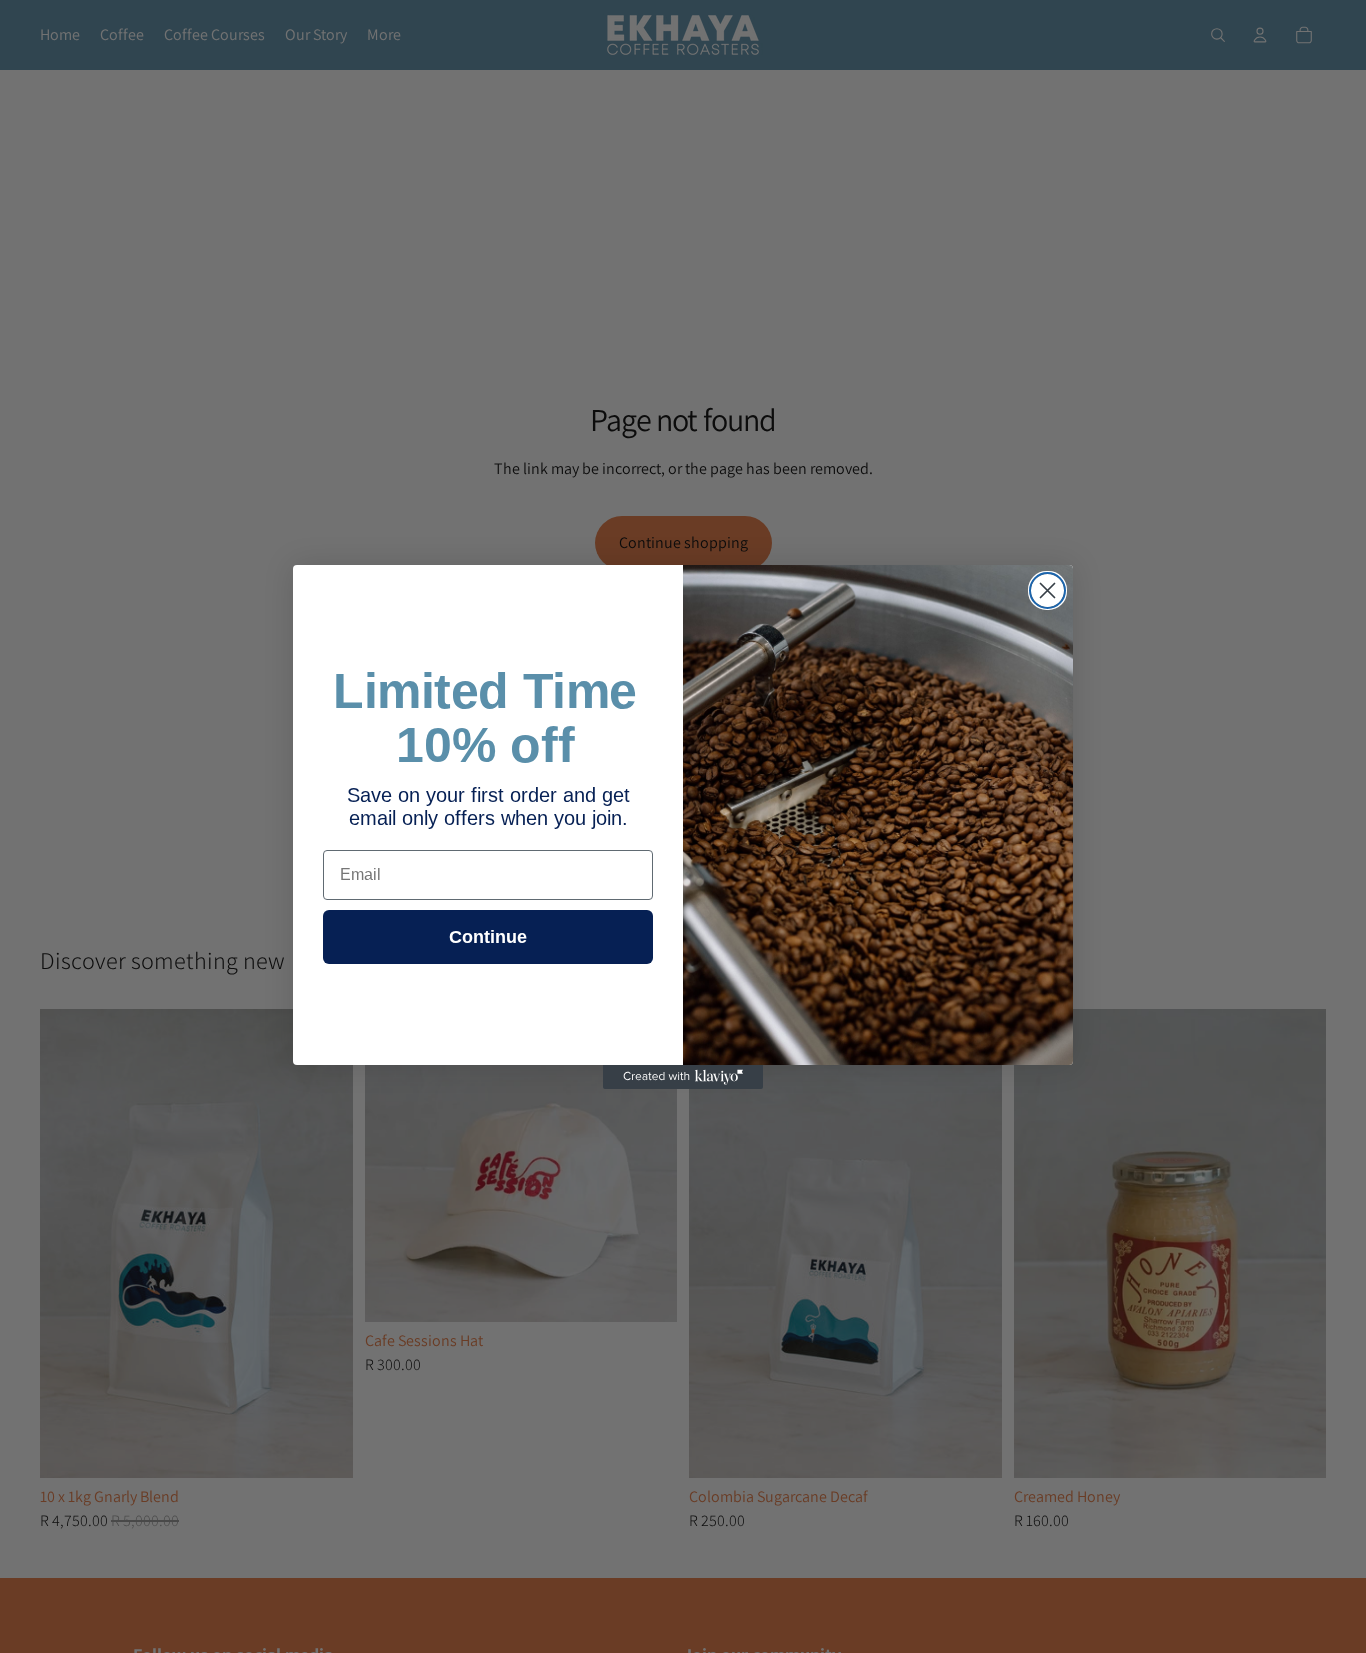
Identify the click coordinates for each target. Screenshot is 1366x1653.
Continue (488, 937)
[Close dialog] (1047, 590)
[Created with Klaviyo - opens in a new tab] (683, 1077)
